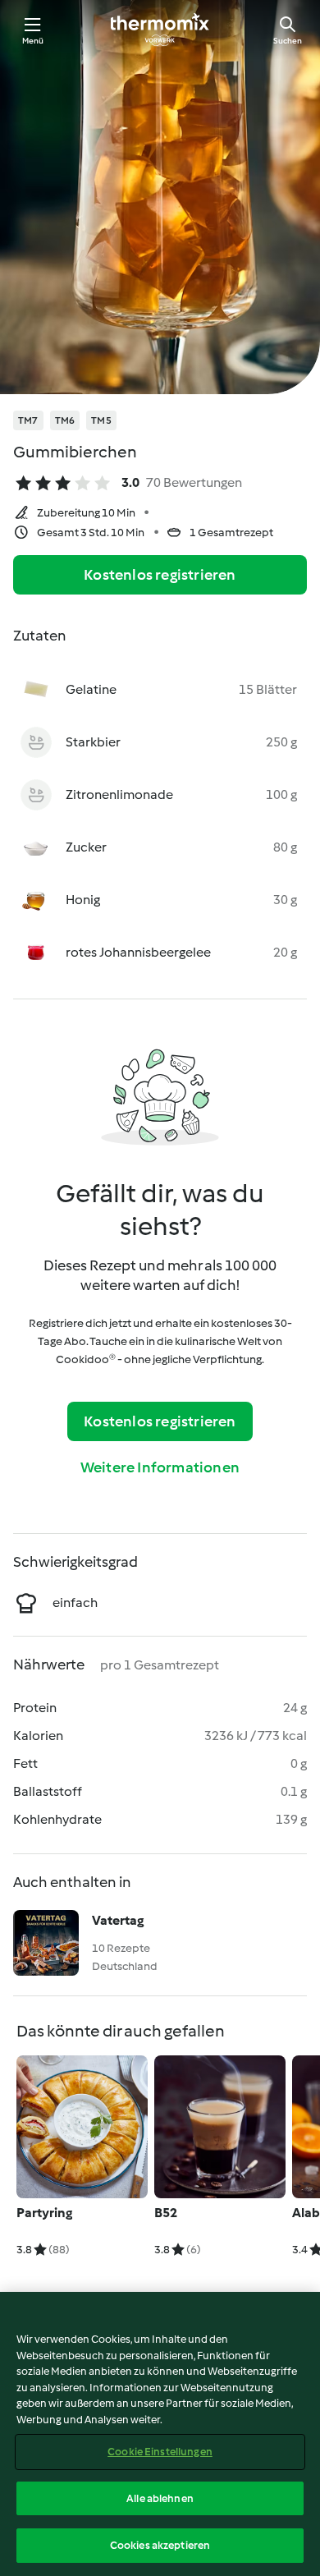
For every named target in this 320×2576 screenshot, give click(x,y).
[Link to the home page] (160, 30)
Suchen (288, 41)
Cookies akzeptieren (160, 2545)
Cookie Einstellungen (160, 2452)
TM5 (101, 420)
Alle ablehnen (160, 2498)
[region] (160, 2434)
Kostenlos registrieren (160, 575)
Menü (33, 41)
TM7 (28, 420)
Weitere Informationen (160, 1467)
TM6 (65, 420)
